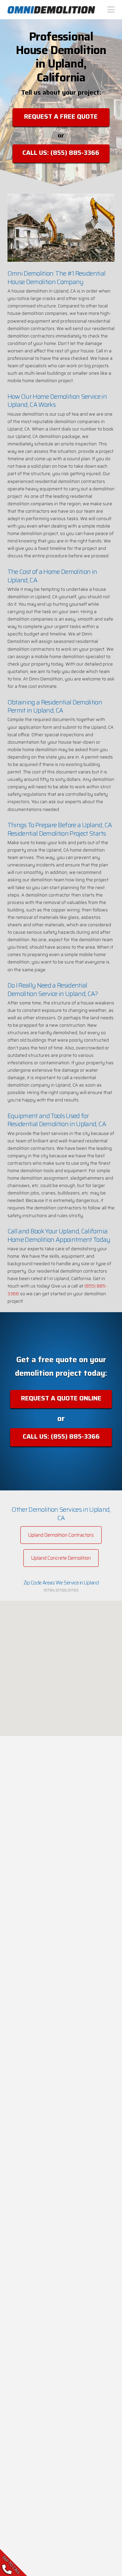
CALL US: (61, 153)
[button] (112, 10)
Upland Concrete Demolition (61, 1558)
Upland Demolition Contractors (61, 1535)
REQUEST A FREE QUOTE (61, 116)
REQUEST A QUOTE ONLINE (61, 1398)
